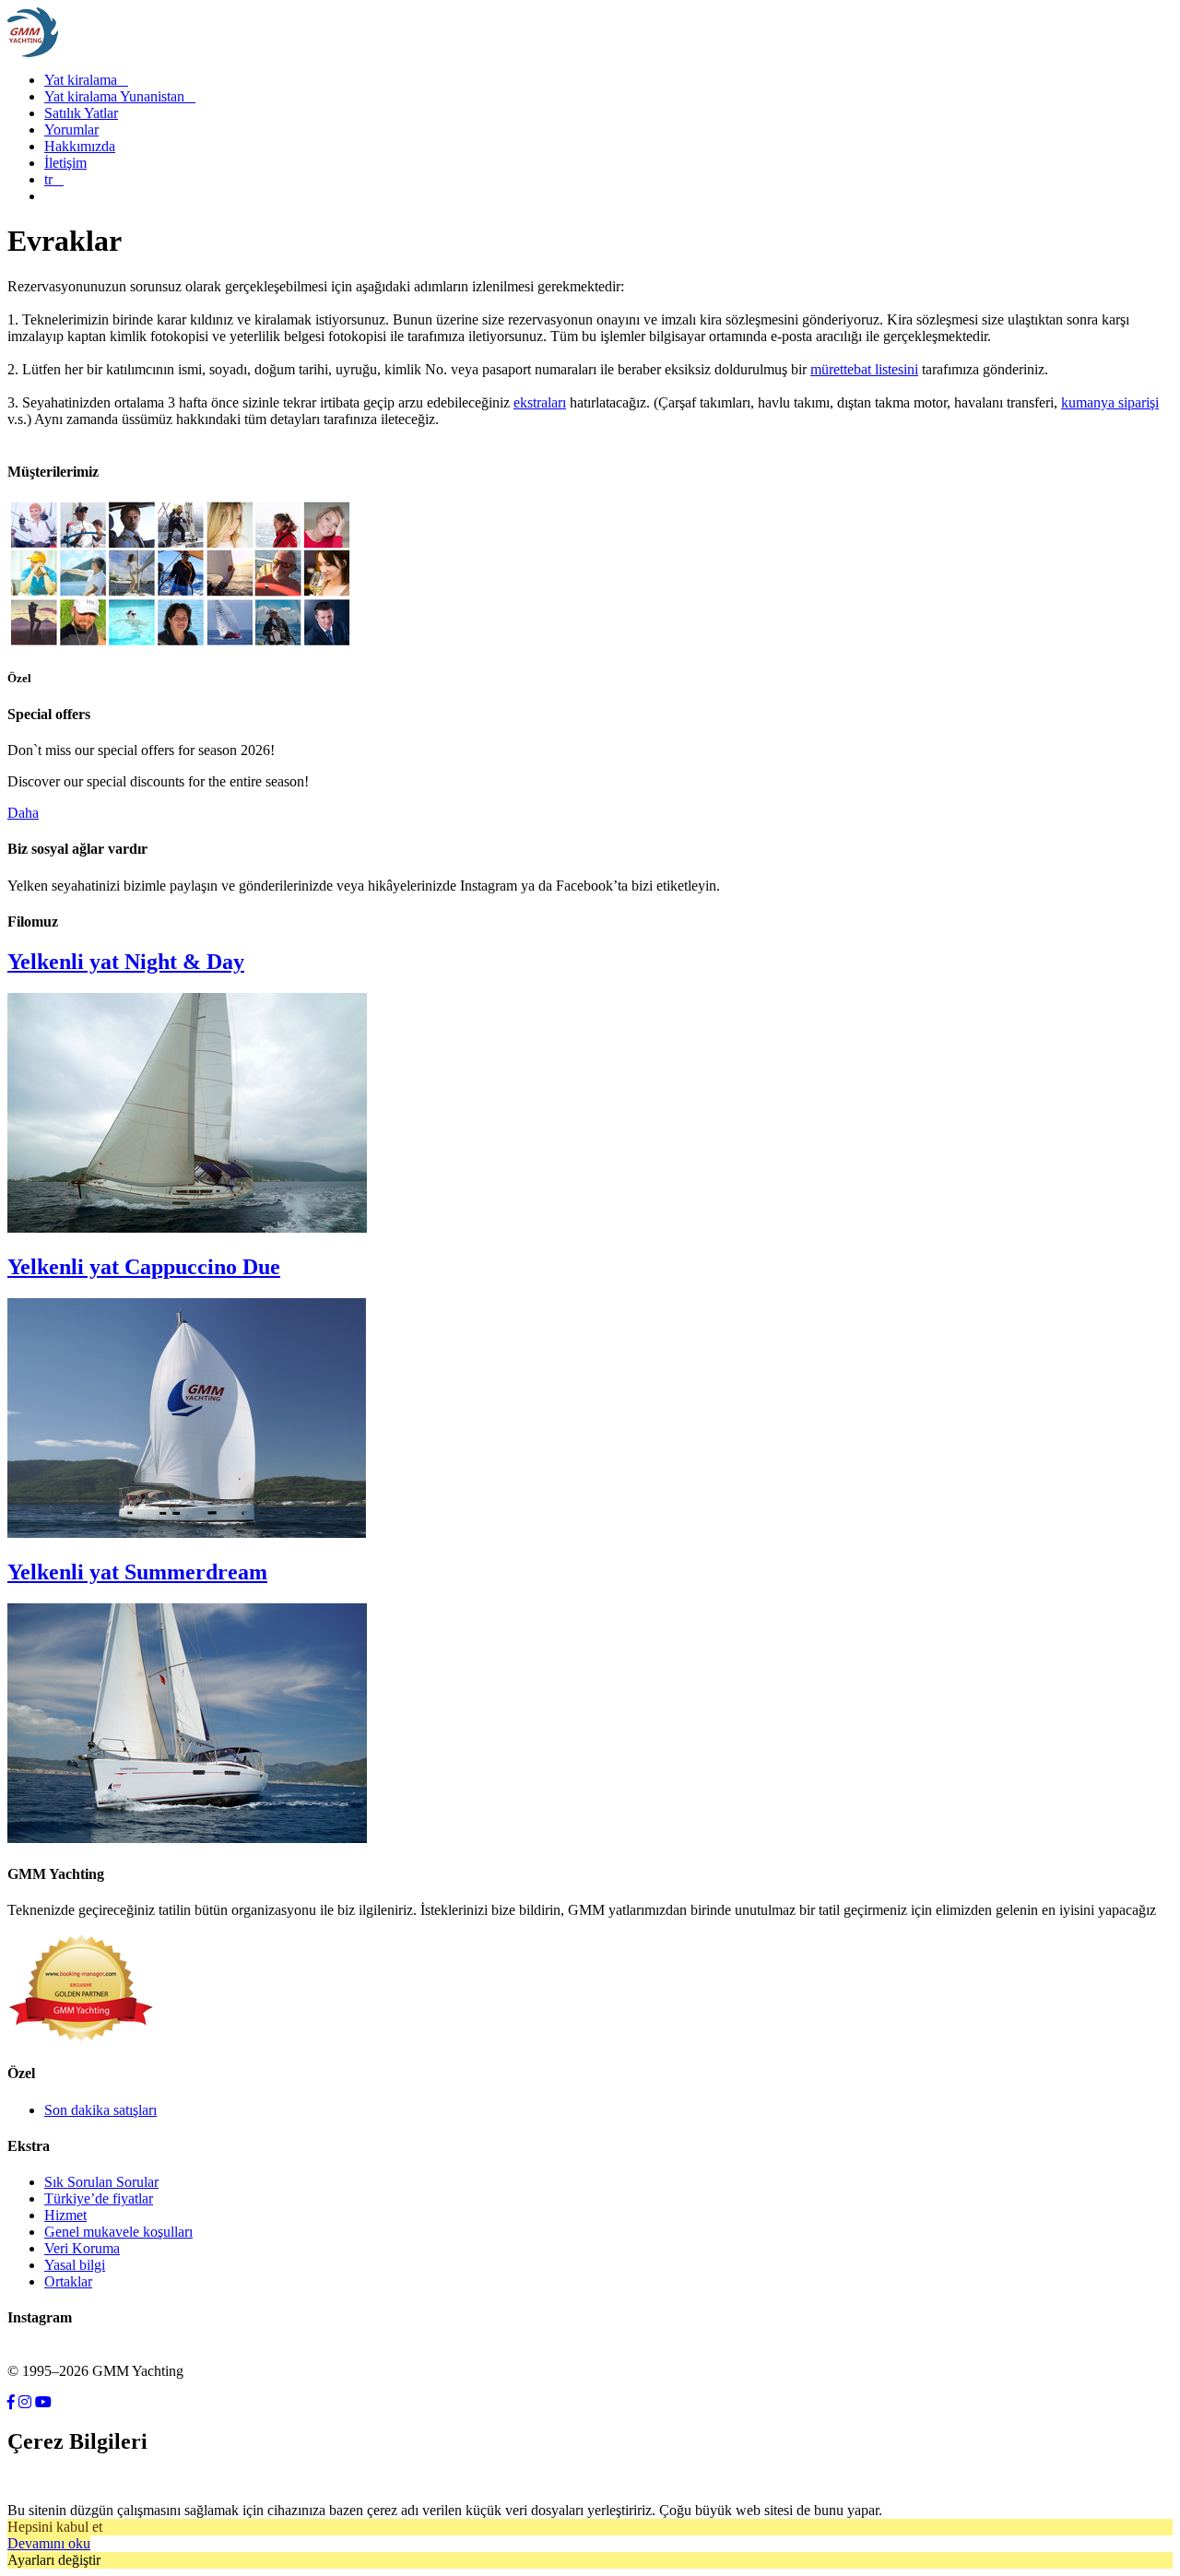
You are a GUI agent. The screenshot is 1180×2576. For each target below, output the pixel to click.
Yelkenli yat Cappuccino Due (144, 1267)
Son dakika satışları (100, 2110)
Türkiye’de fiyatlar (99, 2198)
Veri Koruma (82, 2248)
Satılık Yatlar (81, 113)
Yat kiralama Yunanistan (120, 96)
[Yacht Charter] (180, 641)
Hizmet (65, 2215)
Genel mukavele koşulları (118, 2232)
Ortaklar (68, 2281)
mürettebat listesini (864, 369)
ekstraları (540, 402)
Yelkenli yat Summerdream (137, 1572)
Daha (23, 813)
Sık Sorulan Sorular (101, 2182)
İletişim (65, 163)
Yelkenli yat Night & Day (126, 962)
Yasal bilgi (75, 2265)
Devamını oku (49, 2543)
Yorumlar (71, 130)
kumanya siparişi (1110, 402)
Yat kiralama (86, 80)
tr (54, 179)
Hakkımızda (80, 146)
